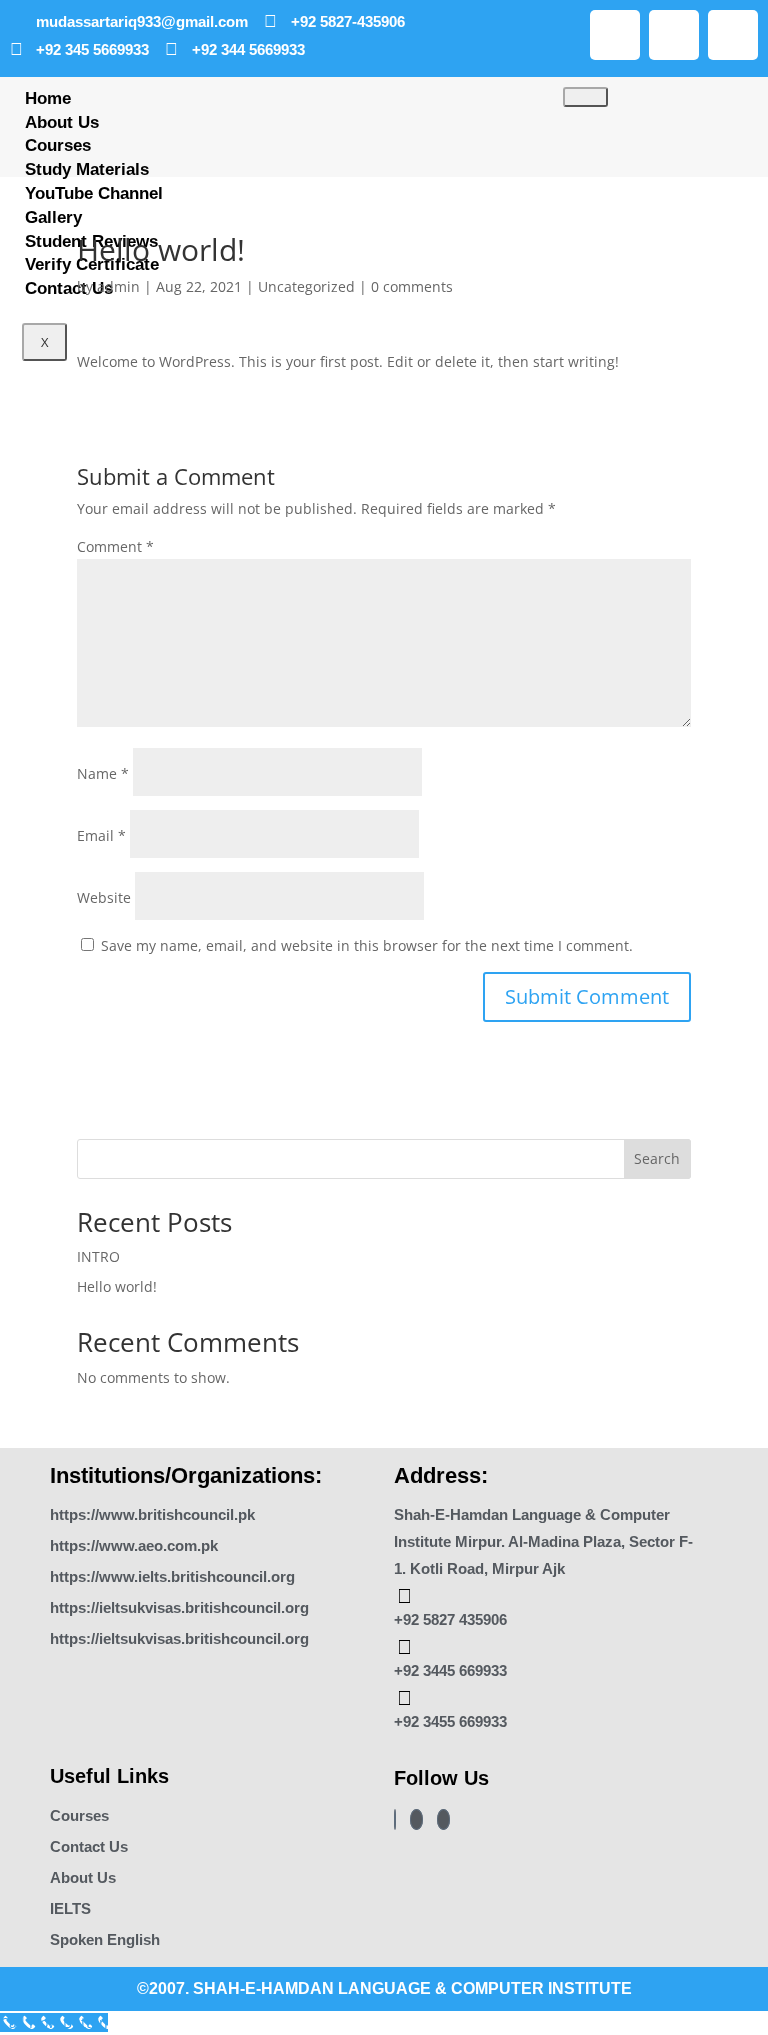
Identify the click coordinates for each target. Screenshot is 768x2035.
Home (48, 98)
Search (657, 1158)
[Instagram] (615, 35)
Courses (58, 145)
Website (104, 897)
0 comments (412, 286)
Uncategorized (306, 286)
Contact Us (69, 288)
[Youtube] (674, 35)
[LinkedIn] (443, 1819)
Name (103, 773)
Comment (115, 546)
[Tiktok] (733, 35)
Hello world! (117, 1286)
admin (118, 286)
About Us (62, 122)
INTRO (98, 1256)
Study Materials (87, 169)
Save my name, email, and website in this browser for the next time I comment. (367, 945)
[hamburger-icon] (585, 97)
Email (101, 835)
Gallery (53, 217)
